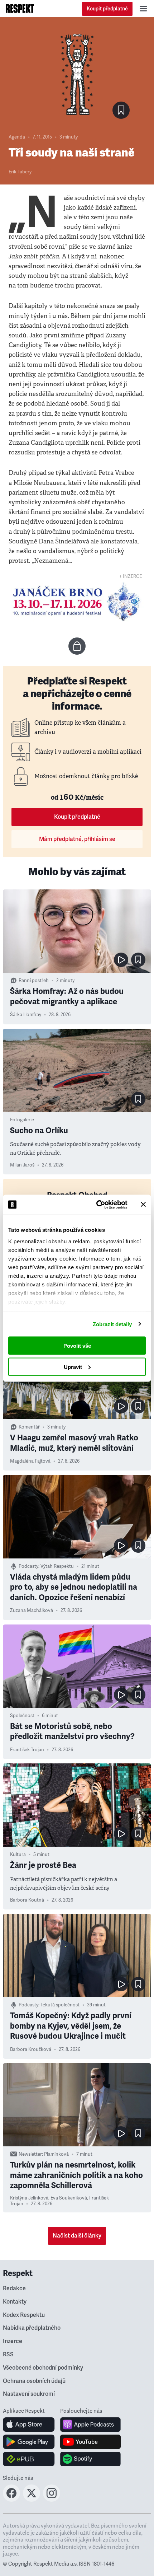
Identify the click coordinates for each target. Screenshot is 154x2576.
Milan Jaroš (22, 1165)
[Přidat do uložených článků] (138, 960)
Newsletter (30, 2154)
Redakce (14, 2289)
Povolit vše (77, 1346)
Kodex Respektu (24, 2315)
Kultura (18, 1855)
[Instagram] (52, 2500)
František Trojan (27, 1750)
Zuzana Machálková (32, 1610)
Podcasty (28, 1566)
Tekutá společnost (60, 2005)
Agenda (17, 137)
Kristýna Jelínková (29, 2198)
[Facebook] (11, 2500)
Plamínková (56, 2154)
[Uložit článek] (121, 110)
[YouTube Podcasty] (90, 2442)
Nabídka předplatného (32, 2328)
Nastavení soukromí (29, 2394)
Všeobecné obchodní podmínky (43, 2368)
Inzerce (13, 2341)
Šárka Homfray (26, 1015)
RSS (8, 2355)
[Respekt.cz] (20, 9)
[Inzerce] (77, 601)
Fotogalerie (22, 1120)
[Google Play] (29, 2442)
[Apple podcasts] (90, 2425)
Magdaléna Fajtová (30, 1461)
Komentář (29, 1427)
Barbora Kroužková (31, 2049)
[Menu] (143, 9)
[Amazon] (29, 2459)
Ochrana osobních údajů (34, 2381)
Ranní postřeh (34, 981)
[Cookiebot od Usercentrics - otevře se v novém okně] (97, 1205)
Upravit (73, 1367)
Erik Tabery (20, 172)
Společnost (22, 1716)
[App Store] (29, 2425)
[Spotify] (90, 2459)
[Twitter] (32, 2500)
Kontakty (15, 2302)
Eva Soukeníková (69, 2198)
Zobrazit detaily (112, 1324)
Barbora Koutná (27, 1900)
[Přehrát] (121, 960)
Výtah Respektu (57, 1566)
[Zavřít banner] (143, 1205)
